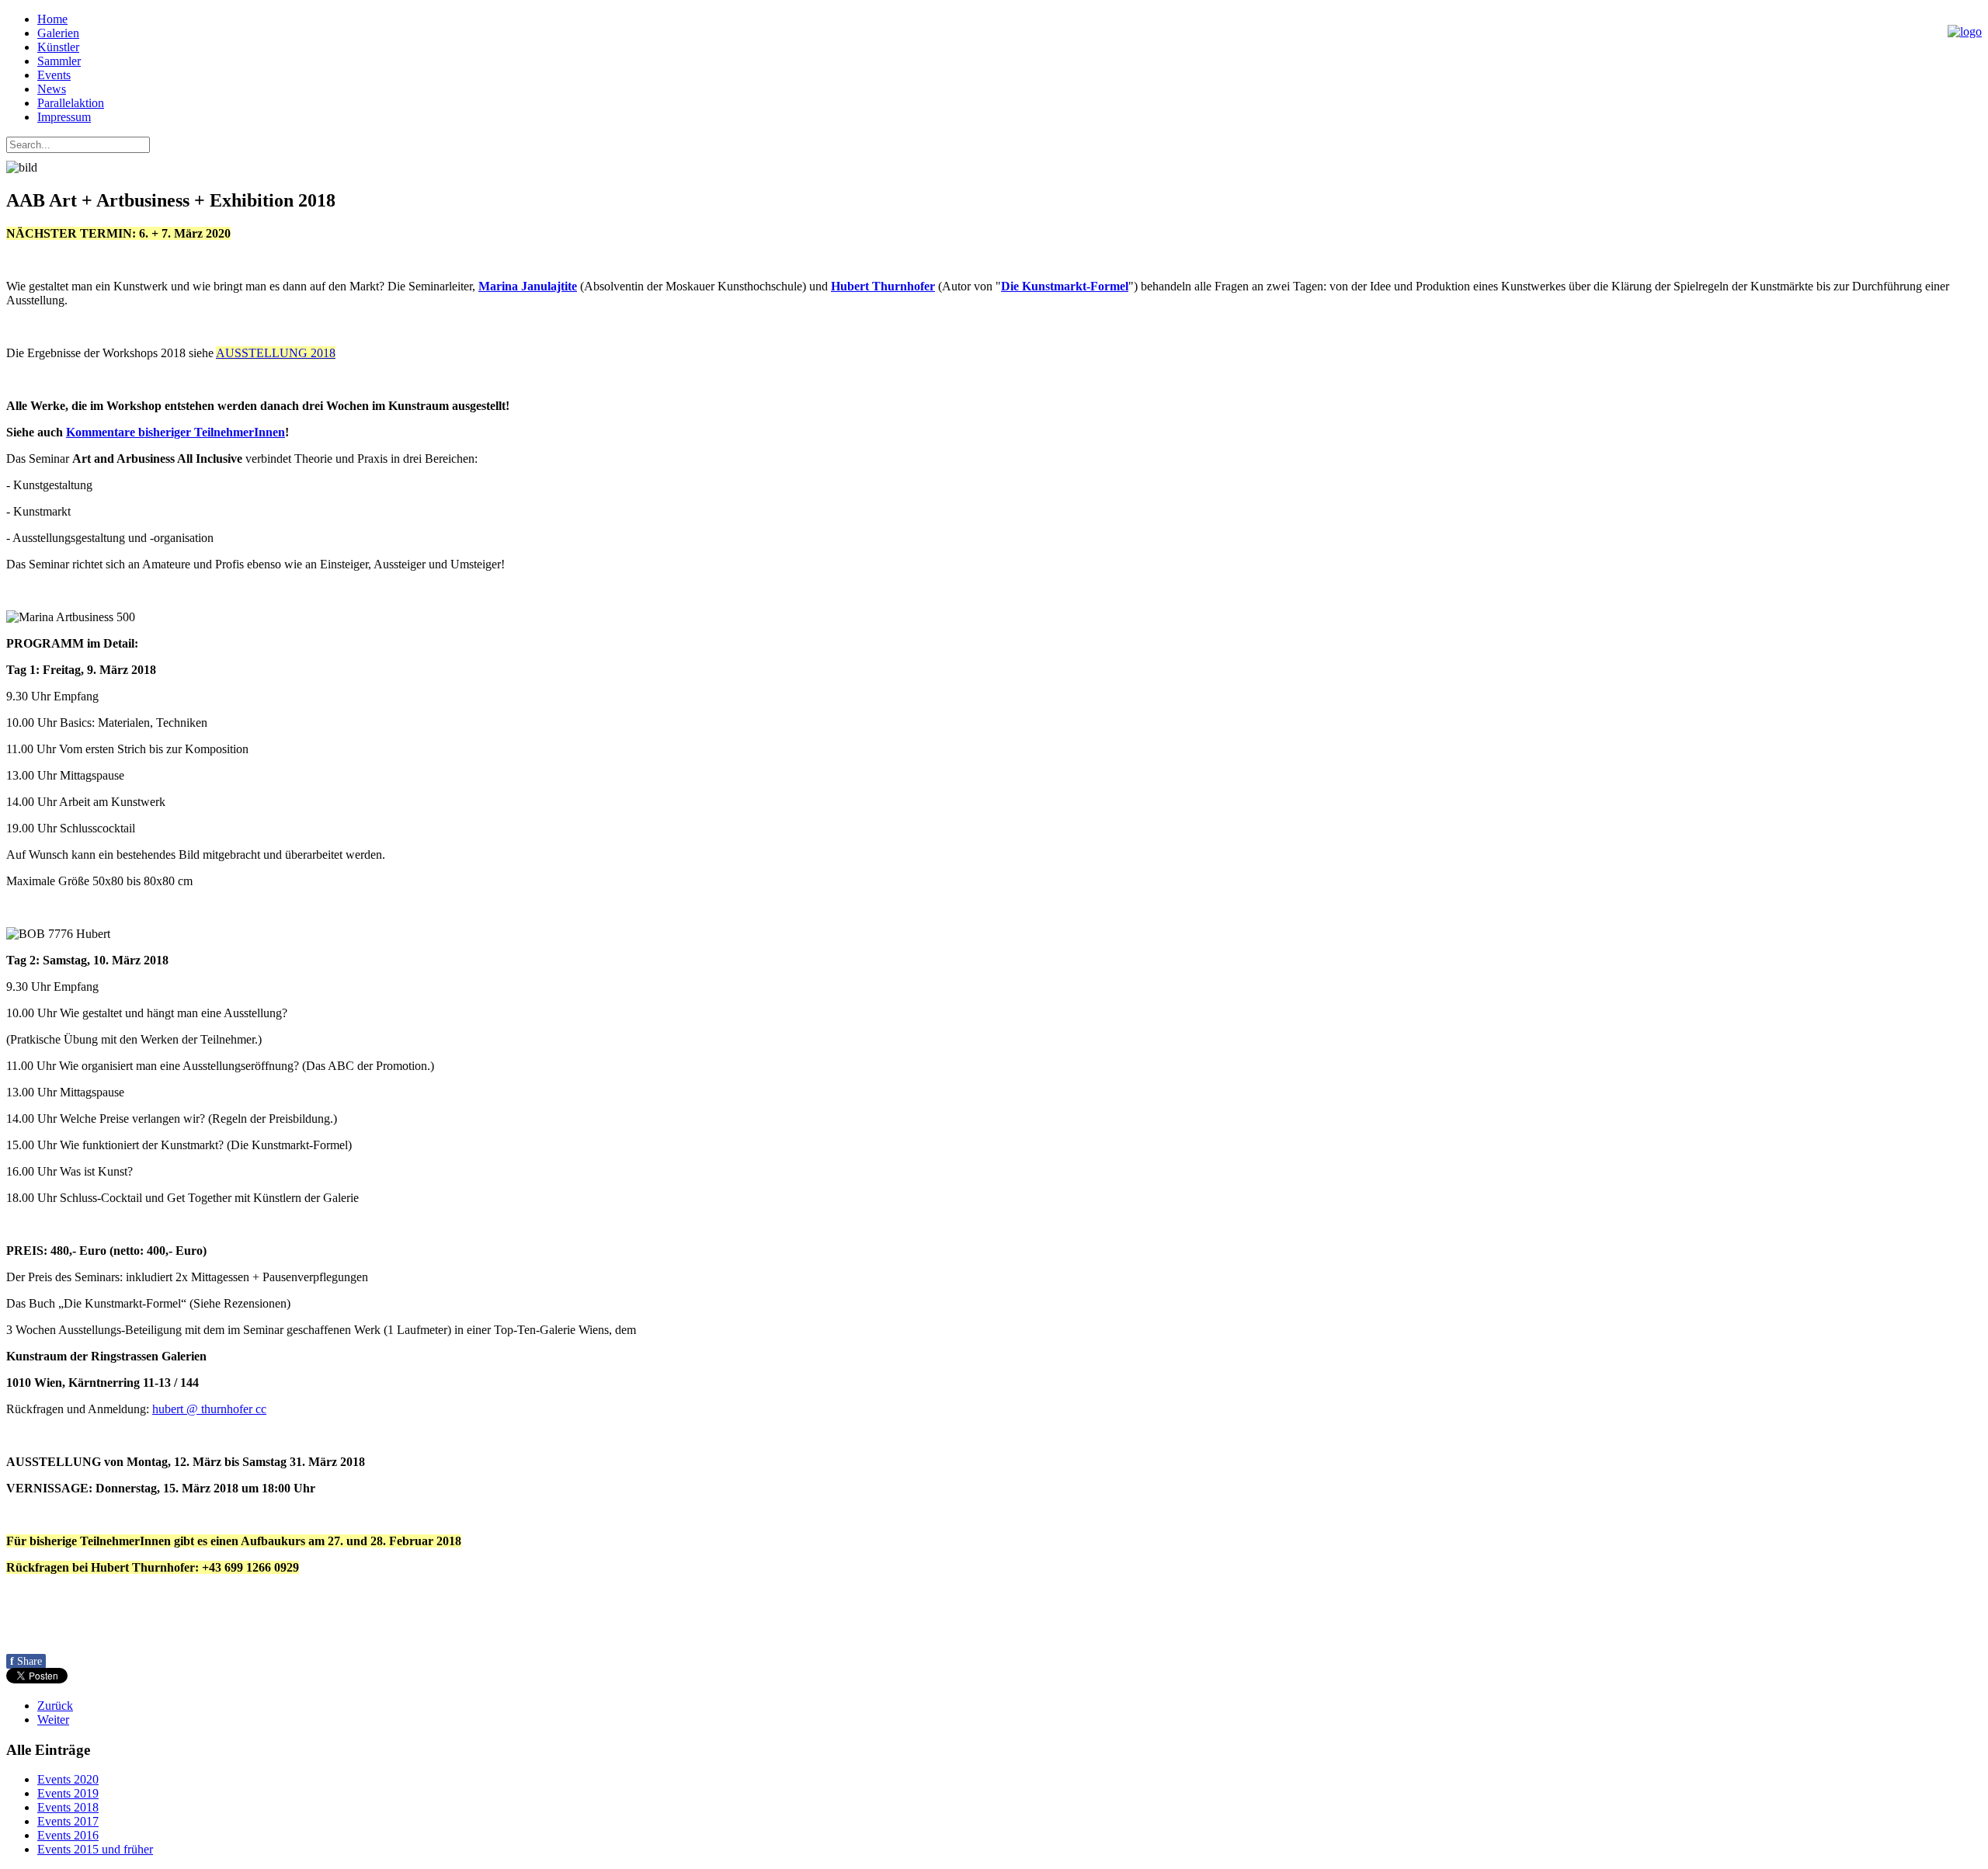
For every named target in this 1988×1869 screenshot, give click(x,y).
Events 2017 (68, 1821)
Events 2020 (68, 1779)
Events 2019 (68, 1793)
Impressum (64, 117)
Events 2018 (68, 1807)
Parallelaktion (71, 103)
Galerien (58, 33)
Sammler (59, 61)
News (52, 89)
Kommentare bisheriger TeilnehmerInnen (176, 432)
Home (52, 19)
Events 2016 (68, 1835)
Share (26, 1661)
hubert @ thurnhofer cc (209, 1409)
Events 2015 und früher (95, 1849)
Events (54, 75)
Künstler (58, 47)
